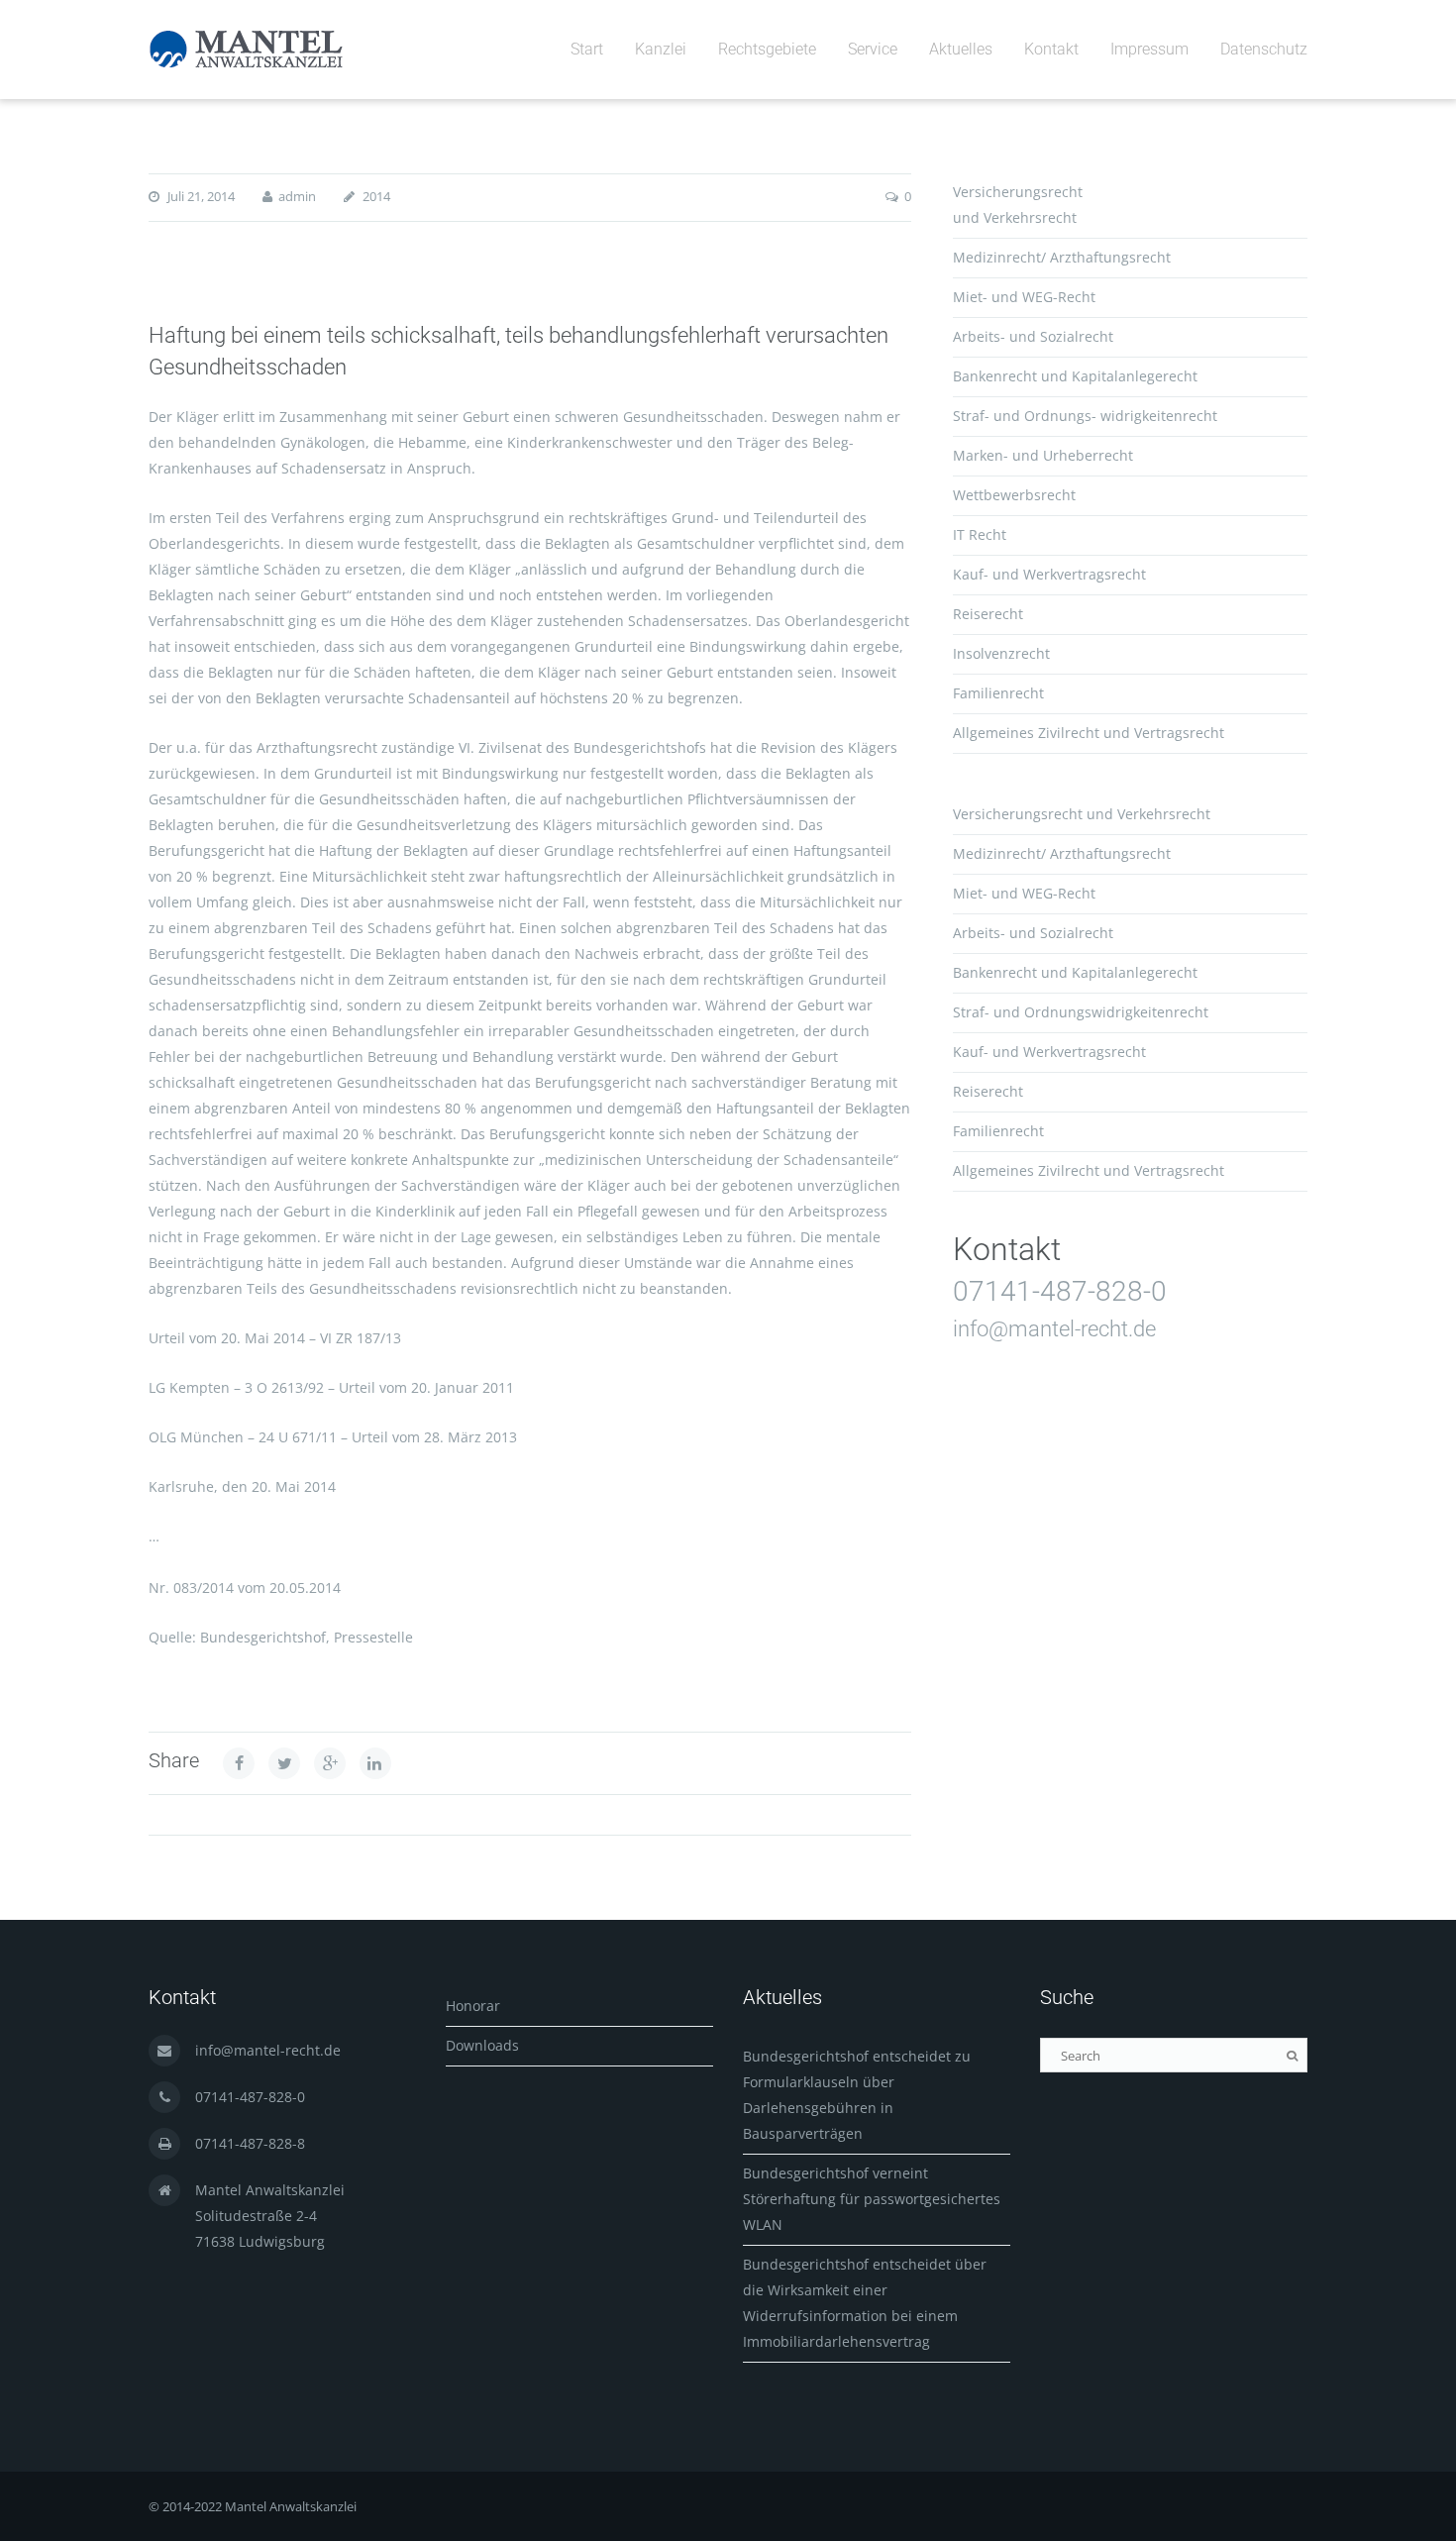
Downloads (482, 2045)
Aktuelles (961, 49)
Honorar (473, 2006)
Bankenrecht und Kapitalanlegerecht (1075, 376)
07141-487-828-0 (1060, 1291)
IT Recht (980, 534)
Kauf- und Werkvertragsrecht (1049, 574)
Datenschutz (1264, 49)
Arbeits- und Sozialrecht (1033, 336)
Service (873, 49)
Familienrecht (998, 693)
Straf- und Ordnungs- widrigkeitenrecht (1085, 416)
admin (297, 196)
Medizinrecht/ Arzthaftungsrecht (1062, 257)
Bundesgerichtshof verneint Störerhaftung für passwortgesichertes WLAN (872, 2199)
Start (587, 49)
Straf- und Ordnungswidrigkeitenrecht (1081, 1012)
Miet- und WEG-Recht (1024, 297)
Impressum (1149, 49)
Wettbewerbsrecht (1014, 495)
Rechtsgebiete (767, 49)
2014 (376, 196)
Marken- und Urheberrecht (1043, 455)
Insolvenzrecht (1001, 653)
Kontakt (1051, 49)
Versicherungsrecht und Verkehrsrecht (1082, 814)
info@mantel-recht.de (1054, 1329)
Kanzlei (661, 49)
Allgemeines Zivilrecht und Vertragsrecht (1089, 733)
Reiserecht (988, 614)
